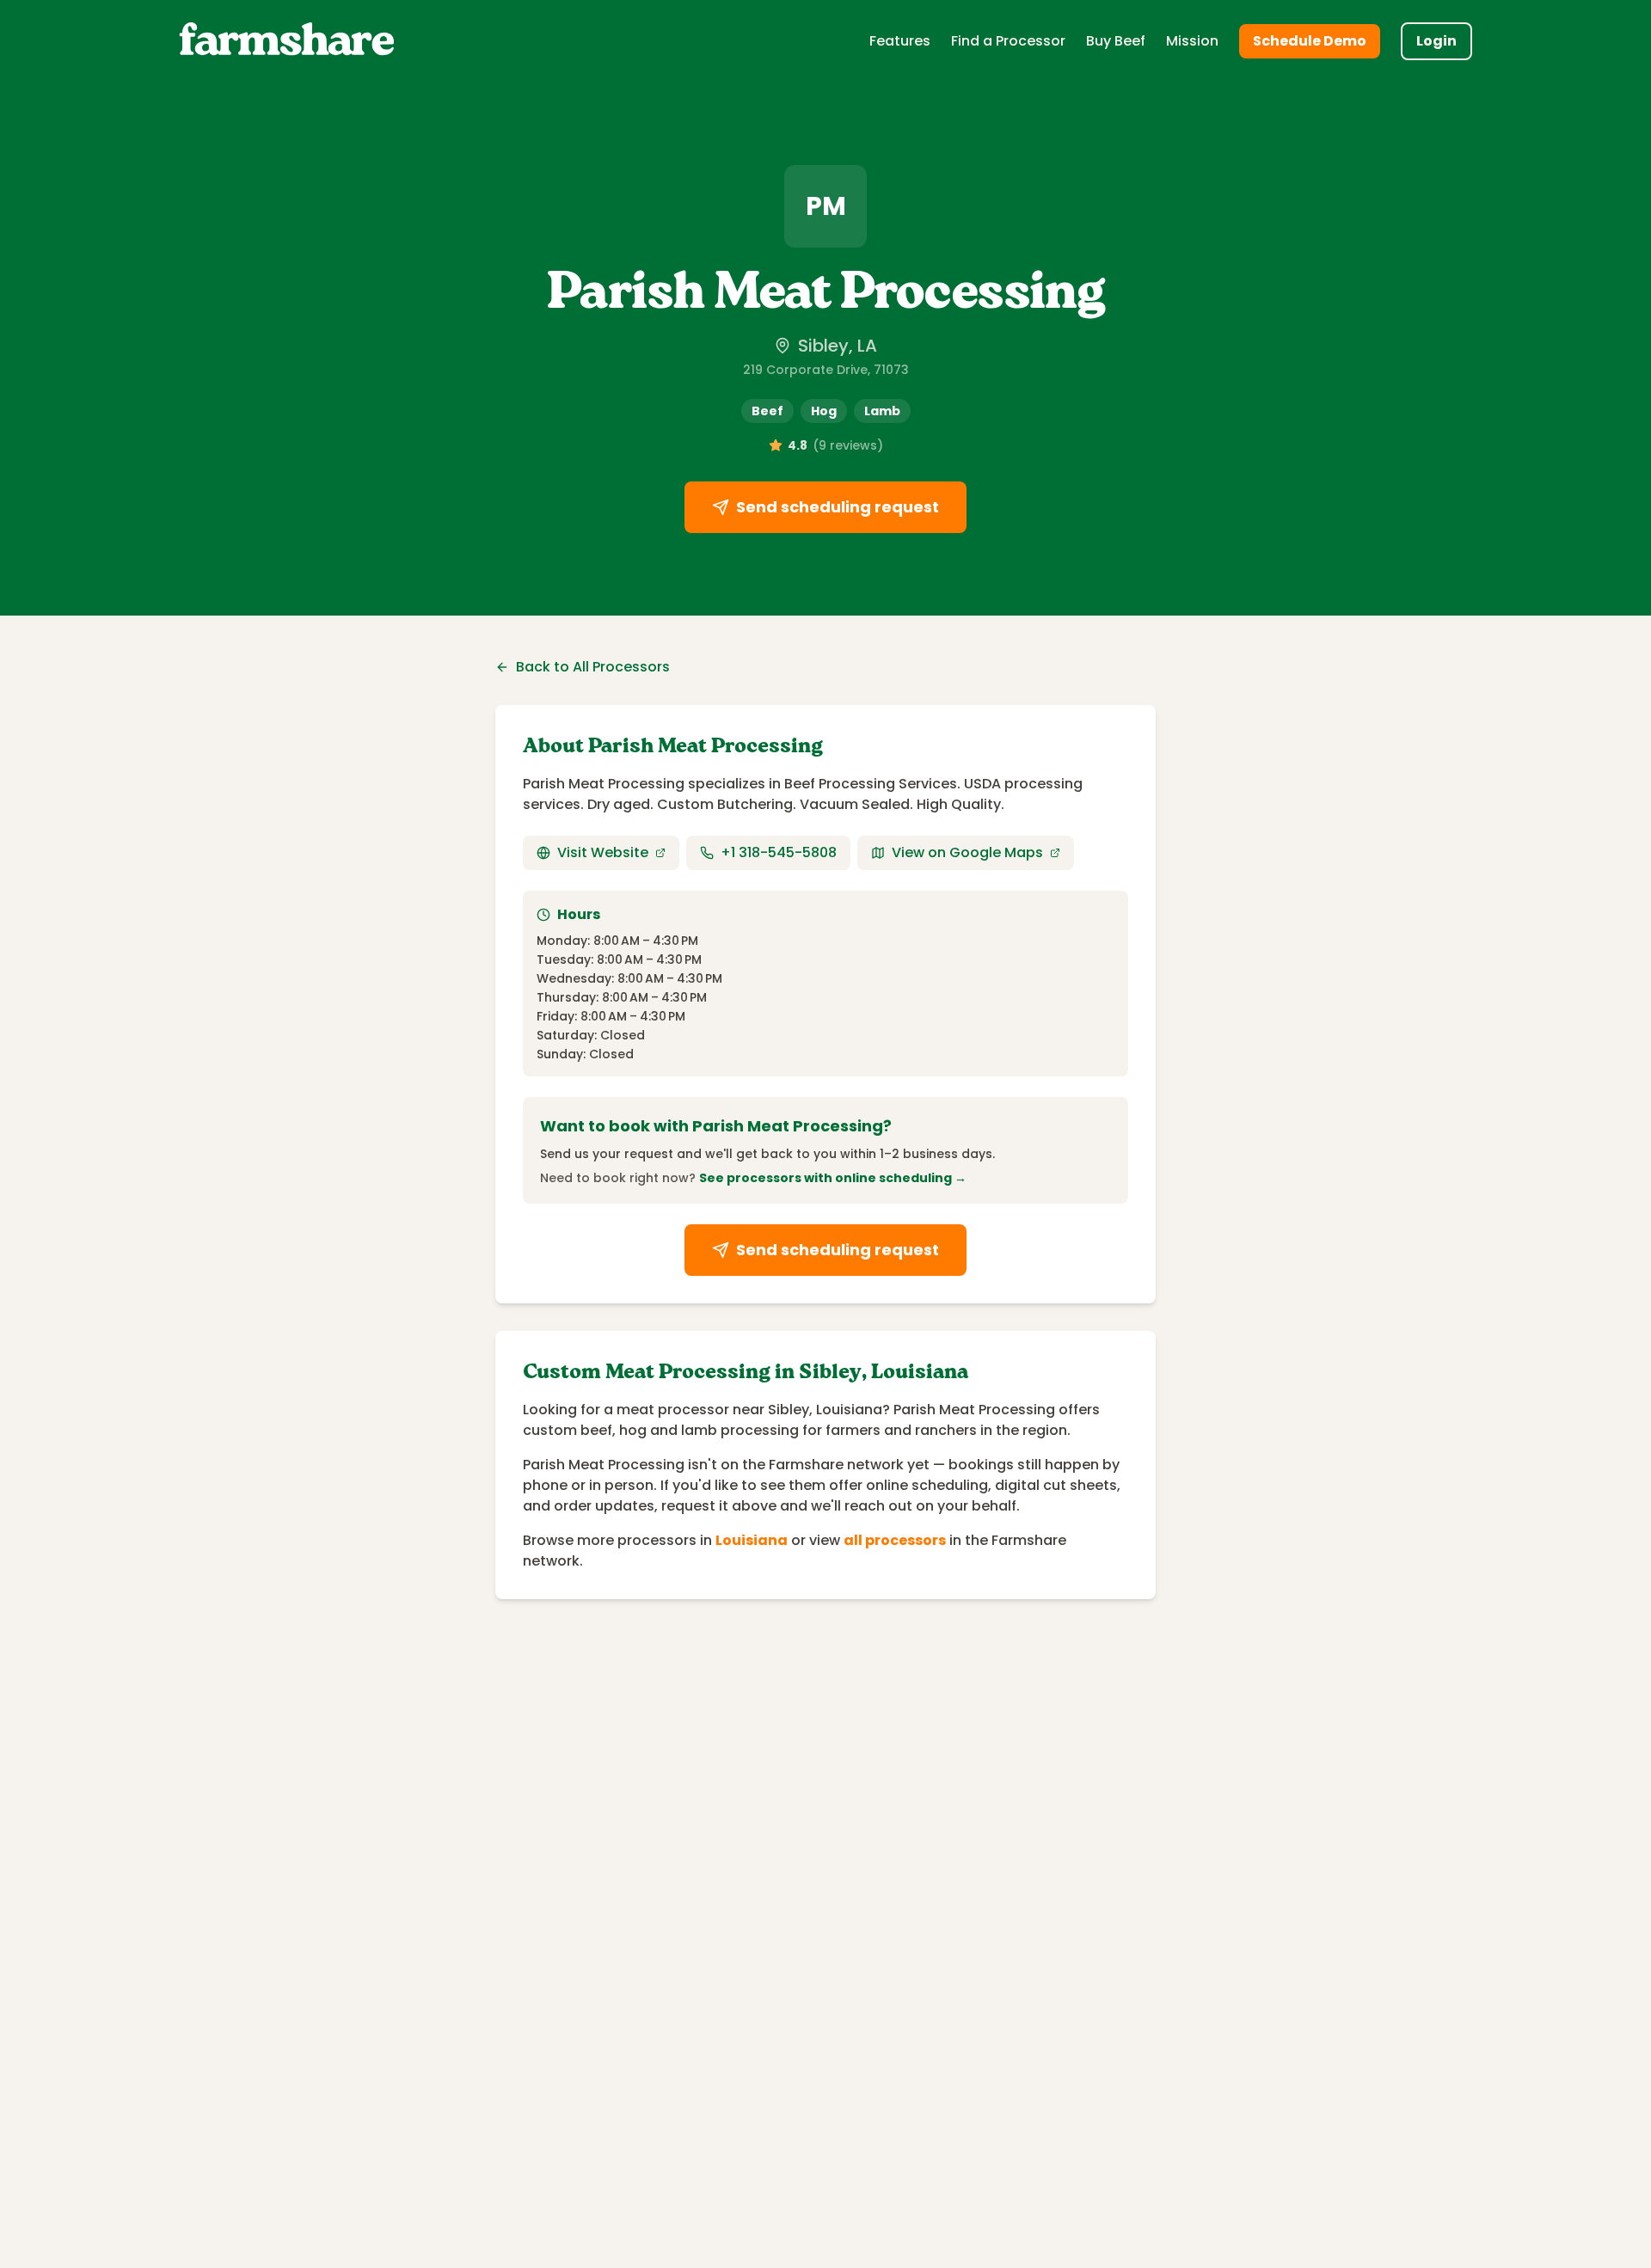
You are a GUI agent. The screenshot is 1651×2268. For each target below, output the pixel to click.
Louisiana (752, 1540)
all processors (895, 1540)
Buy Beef (1116, 41)
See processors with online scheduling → (833, 1178)
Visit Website (603, 852)
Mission (1192, 41)
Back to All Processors (593, 667)
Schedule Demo (1310, 41)
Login (1436, 41)
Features (900, 41)
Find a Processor (1008, 41)
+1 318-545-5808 (779, 852)
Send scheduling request (838, 507)
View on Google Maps (967, 852)
